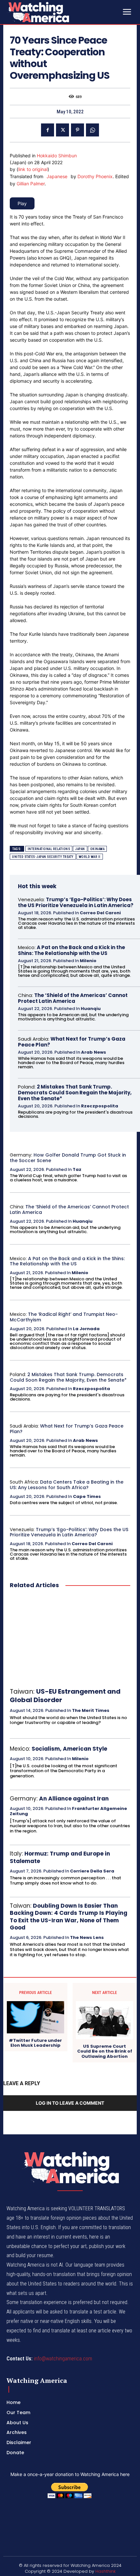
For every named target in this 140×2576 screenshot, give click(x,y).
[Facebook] (48, 130)
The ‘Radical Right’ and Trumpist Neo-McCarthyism (64, 1317)
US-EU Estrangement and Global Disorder (65, 1696)
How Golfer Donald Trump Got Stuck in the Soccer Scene (68, 1158)
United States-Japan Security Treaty (43, 857)
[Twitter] (63, 130)
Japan (80, 849)
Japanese (57, 176)
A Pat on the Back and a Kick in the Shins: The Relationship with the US (71, 950)
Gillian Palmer (31, 184)
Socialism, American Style (69, 1749)
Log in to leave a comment (70, 2103)
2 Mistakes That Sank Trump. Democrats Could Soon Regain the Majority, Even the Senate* (75, 1093)
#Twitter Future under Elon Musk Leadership (35, 2043)
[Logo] (55, 12)
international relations (49, 849)
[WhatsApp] (92, 130)
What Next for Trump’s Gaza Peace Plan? (72, 1042)
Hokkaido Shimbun (57, 156)
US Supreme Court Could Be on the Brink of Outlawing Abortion (105, 2051)
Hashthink (105, 2571)
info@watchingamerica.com (63, 2359)
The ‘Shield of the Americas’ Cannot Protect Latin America (73, 998)
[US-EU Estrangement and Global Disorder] (70, 1638)
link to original (33, 169)
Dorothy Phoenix (95, 176)
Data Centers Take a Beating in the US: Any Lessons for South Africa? (67, 1485)
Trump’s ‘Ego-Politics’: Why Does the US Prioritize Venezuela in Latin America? (76, 902)
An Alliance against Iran (74, 1799)
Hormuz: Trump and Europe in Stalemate (60, 1857)
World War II (90, 857)
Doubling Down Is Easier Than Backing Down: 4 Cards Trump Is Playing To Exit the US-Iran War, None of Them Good (69, 1916)
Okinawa (98, 849)
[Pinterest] (77, 130)
